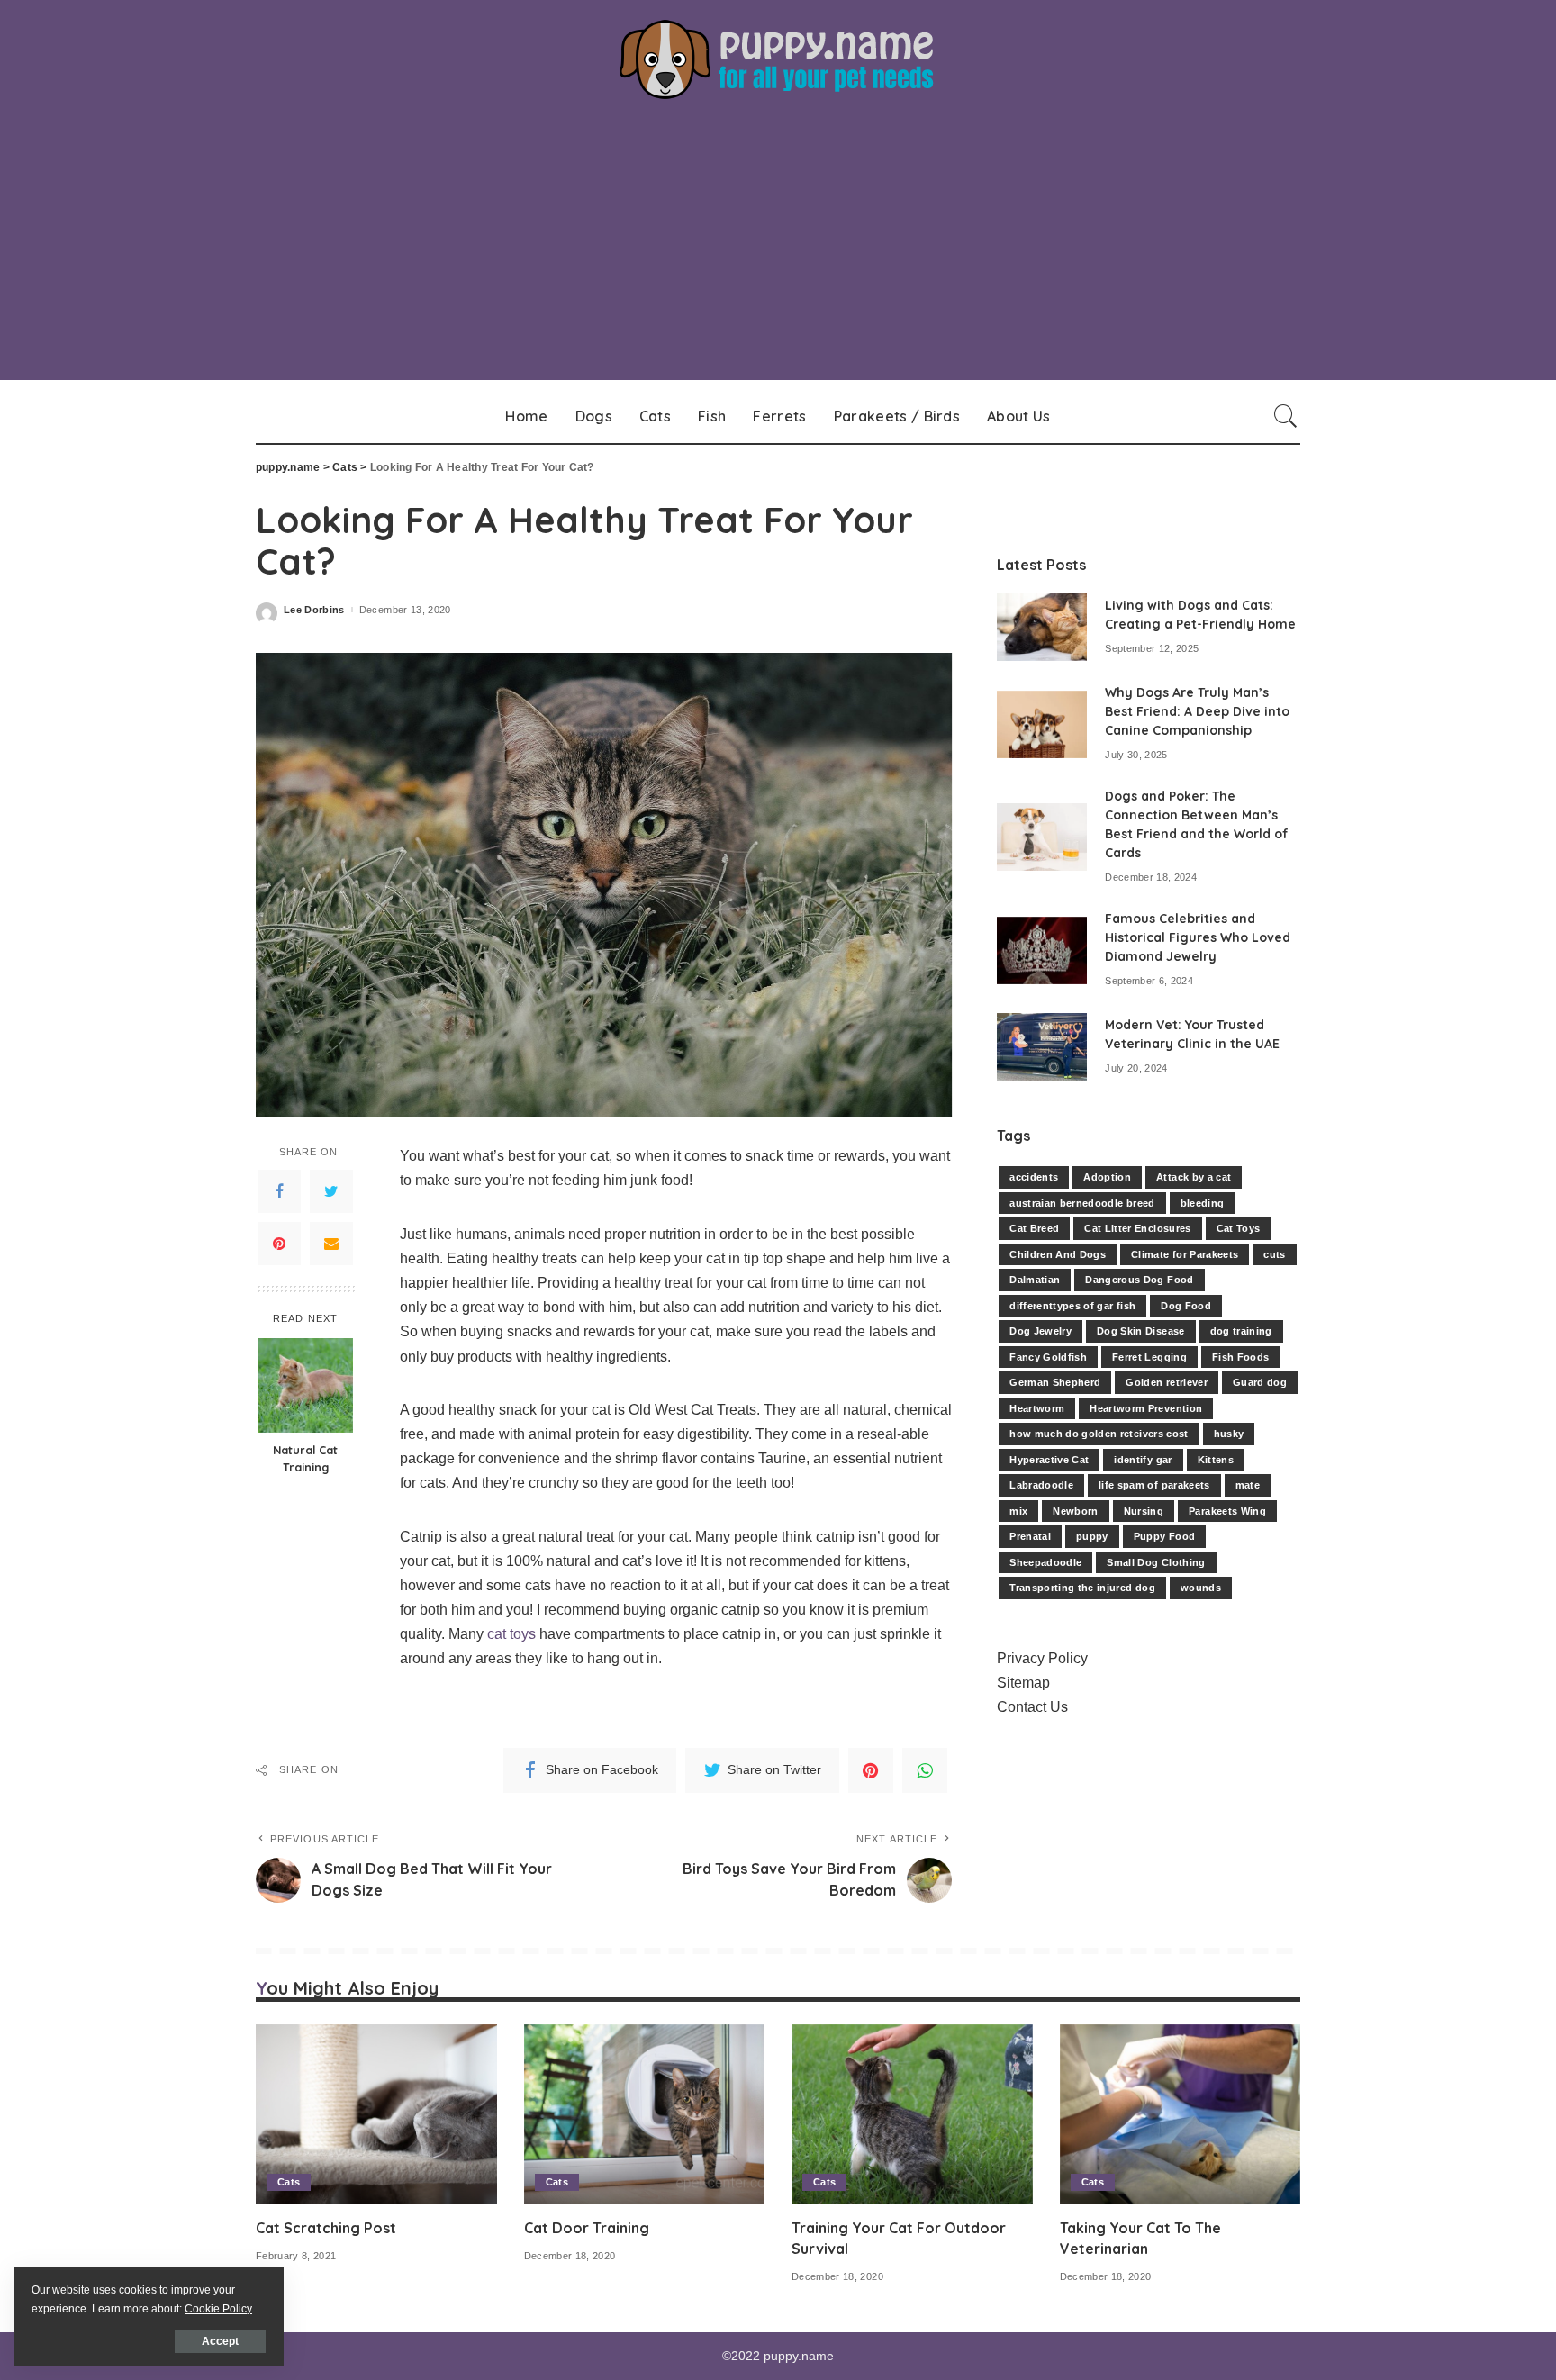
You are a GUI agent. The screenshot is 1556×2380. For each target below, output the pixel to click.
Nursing (1144, 1511)
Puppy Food (1164, 1536)
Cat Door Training (587, 2228)
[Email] (331, 1244)
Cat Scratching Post (326, 2228)
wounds (1201, 1588)
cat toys (511, 1634)
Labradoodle (1041, 1485)
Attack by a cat (1194, 1177)
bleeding (1203, 1203)
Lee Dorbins (314, 610)
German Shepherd (1055, 1382)
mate (1248, 1485)
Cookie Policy (218, 2309)
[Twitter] (331, 1191)
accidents (1034, 1177)
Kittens (1216, 1460)
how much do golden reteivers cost (1099, 1434)
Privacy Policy (1042, 1658)
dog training (1241, 1331)
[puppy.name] (778, 59)
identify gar (1143, 1460)
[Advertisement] (778, 254)
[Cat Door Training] (645, 2115)
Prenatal (1030, 1536)
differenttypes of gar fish (1072, 1306)
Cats (289, 2182)
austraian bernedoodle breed (1082, 1203)
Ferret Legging (1149, 1357)
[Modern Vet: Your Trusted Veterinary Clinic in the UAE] (1042, 1047)
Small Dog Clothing (1156, 1562)
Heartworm (1037, 1408)
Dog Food (1186, 1306)
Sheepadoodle (1045, 1562)
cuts (1274, 1254)
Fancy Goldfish (1048, 1357)
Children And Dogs (1058, 1254)
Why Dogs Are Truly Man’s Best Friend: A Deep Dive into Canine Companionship (1197, 711)
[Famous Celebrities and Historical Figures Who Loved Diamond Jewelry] (1042, 950)
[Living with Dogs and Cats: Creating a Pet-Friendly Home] (1042, 627)
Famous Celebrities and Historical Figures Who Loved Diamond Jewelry (1198, 937)
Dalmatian (1035, 1280)
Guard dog (1260, 1382)
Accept (220, 2341)
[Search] (1286, 416)
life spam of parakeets (1154, 1485)
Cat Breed (1034, 1228)
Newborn (1075, 1511)
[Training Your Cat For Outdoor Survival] (912, 2115)
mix (1018, 1511)
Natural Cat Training (305, 1458)
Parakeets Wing (1227, 1511)
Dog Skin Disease (1141, 1331)
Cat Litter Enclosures (1137, 1228)
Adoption (1107, 1177)
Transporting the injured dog (1082, 1588)
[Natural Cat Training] (306, 1385)
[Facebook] (279, 1191)
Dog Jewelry (1040, 1331)
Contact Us (1032, 1707)
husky (1229, 1434)
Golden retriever (1167, 1382)
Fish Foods (1240, 1357)
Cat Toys (1239, 1228)
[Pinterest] (279, 1244)
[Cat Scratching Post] (376, 2115)
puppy (1092, 1536)
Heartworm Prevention (1146, 1408)
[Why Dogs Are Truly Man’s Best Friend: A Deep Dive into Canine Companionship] (1042, 724)
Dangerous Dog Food (1139, 1280)
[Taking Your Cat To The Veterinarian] (1181, 2115)
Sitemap (1023, 1683)
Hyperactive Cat (1049, 1460)
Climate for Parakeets (1185, 1254)
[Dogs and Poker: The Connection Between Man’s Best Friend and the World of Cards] (1042, 837)
